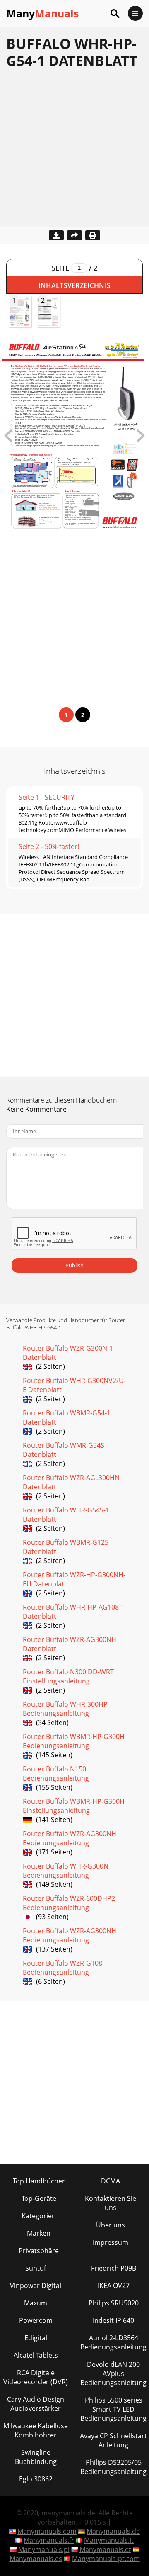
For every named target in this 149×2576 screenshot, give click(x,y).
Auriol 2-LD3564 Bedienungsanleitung (113, 2342)
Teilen (74, 235)
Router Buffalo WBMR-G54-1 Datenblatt (67, 1417)
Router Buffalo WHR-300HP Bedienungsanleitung (65, 1709)
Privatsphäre (39, 2251)
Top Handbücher (39, 2181)
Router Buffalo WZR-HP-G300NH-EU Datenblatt (74, 1579)
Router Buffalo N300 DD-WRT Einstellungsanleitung (68, 1676)
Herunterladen (56, 235)
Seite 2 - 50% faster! (49, 846)
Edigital (36, 2338)
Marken (39, 2233)
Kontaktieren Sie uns (111, 2203)
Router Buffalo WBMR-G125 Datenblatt (66, 1547)
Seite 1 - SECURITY (47, 797)
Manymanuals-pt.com (106, 2559)
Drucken (93, 235)
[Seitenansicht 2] (141, 439)
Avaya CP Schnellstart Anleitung (113, 2440)
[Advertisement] (74, 152)
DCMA (111, 2181)
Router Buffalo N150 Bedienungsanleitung (56, 1773)
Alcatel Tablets (36, 2355)
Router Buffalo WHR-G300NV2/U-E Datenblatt (74, 1385)
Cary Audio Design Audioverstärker (36, 2404)
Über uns (111, 2225)
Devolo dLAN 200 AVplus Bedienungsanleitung (113, 2374)
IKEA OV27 (114, 2286)
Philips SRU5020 (114, 2303)
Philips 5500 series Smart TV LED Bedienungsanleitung (113, 2409)
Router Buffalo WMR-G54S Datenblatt (64, 1450)
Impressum (111, 2242)
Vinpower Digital (36, 2286)
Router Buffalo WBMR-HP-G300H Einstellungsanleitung (74, 1806)
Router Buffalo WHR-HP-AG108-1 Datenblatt (74, 1612)
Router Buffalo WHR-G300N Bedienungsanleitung (66, 1871)
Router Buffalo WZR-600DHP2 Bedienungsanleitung (69, 1903)
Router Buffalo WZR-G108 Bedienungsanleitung (62, 1968)
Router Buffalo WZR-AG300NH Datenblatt (70, 1644)
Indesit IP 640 (113, 2320)
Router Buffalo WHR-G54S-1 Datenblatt (66, 1515)
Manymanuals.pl (44, 2549)
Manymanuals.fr (49, 2540)
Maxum (36, 2303)
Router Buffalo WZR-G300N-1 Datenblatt (68, 1353)
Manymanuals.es (36, 2559)
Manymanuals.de (113, 2531)
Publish (74, 1265)
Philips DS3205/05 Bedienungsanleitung (113, 2467)
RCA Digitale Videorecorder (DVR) (36, 2377)
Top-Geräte (39, 2198)
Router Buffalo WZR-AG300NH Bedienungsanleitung (70, 1838)
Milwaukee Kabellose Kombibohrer (36, 2430)
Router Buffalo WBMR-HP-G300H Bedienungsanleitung (74, 1741)
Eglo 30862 (36, 2479)
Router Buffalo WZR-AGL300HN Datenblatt (71, 1482)
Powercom (36, 2320)
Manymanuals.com (47, 2531)
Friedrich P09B (114, 2268)
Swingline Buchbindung (36, 2457)
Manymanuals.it (109, 2540)
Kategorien (39, 2216)
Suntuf (36, 2268)
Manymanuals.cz (105, 2549)
